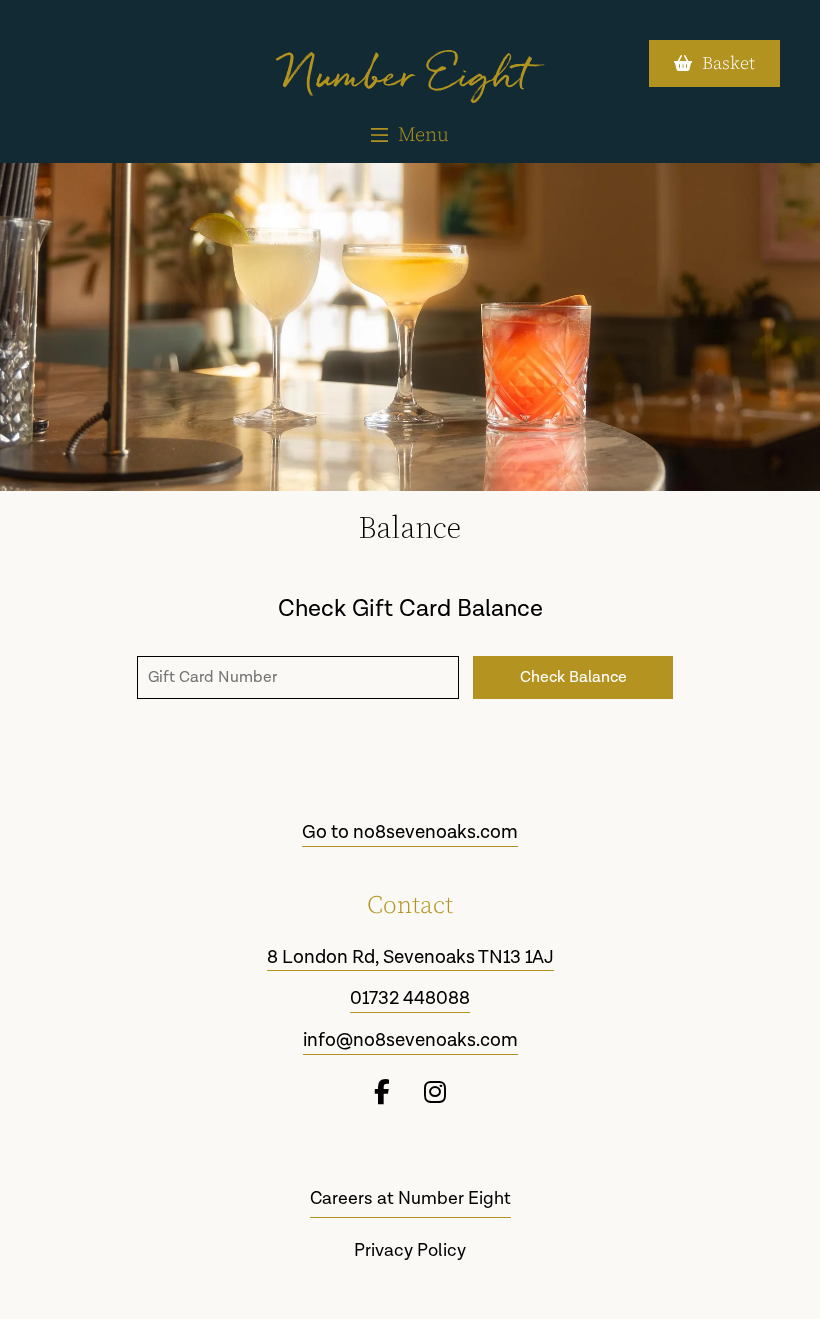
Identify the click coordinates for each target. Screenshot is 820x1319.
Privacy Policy (410, 1250)
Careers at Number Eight (410, 1198)
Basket (728, 63)
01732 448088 (410, 999)
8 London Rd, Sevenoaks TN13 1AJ (410, 958)
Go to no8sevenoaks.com (410, 833)
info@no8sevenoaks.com (410, 1041)
